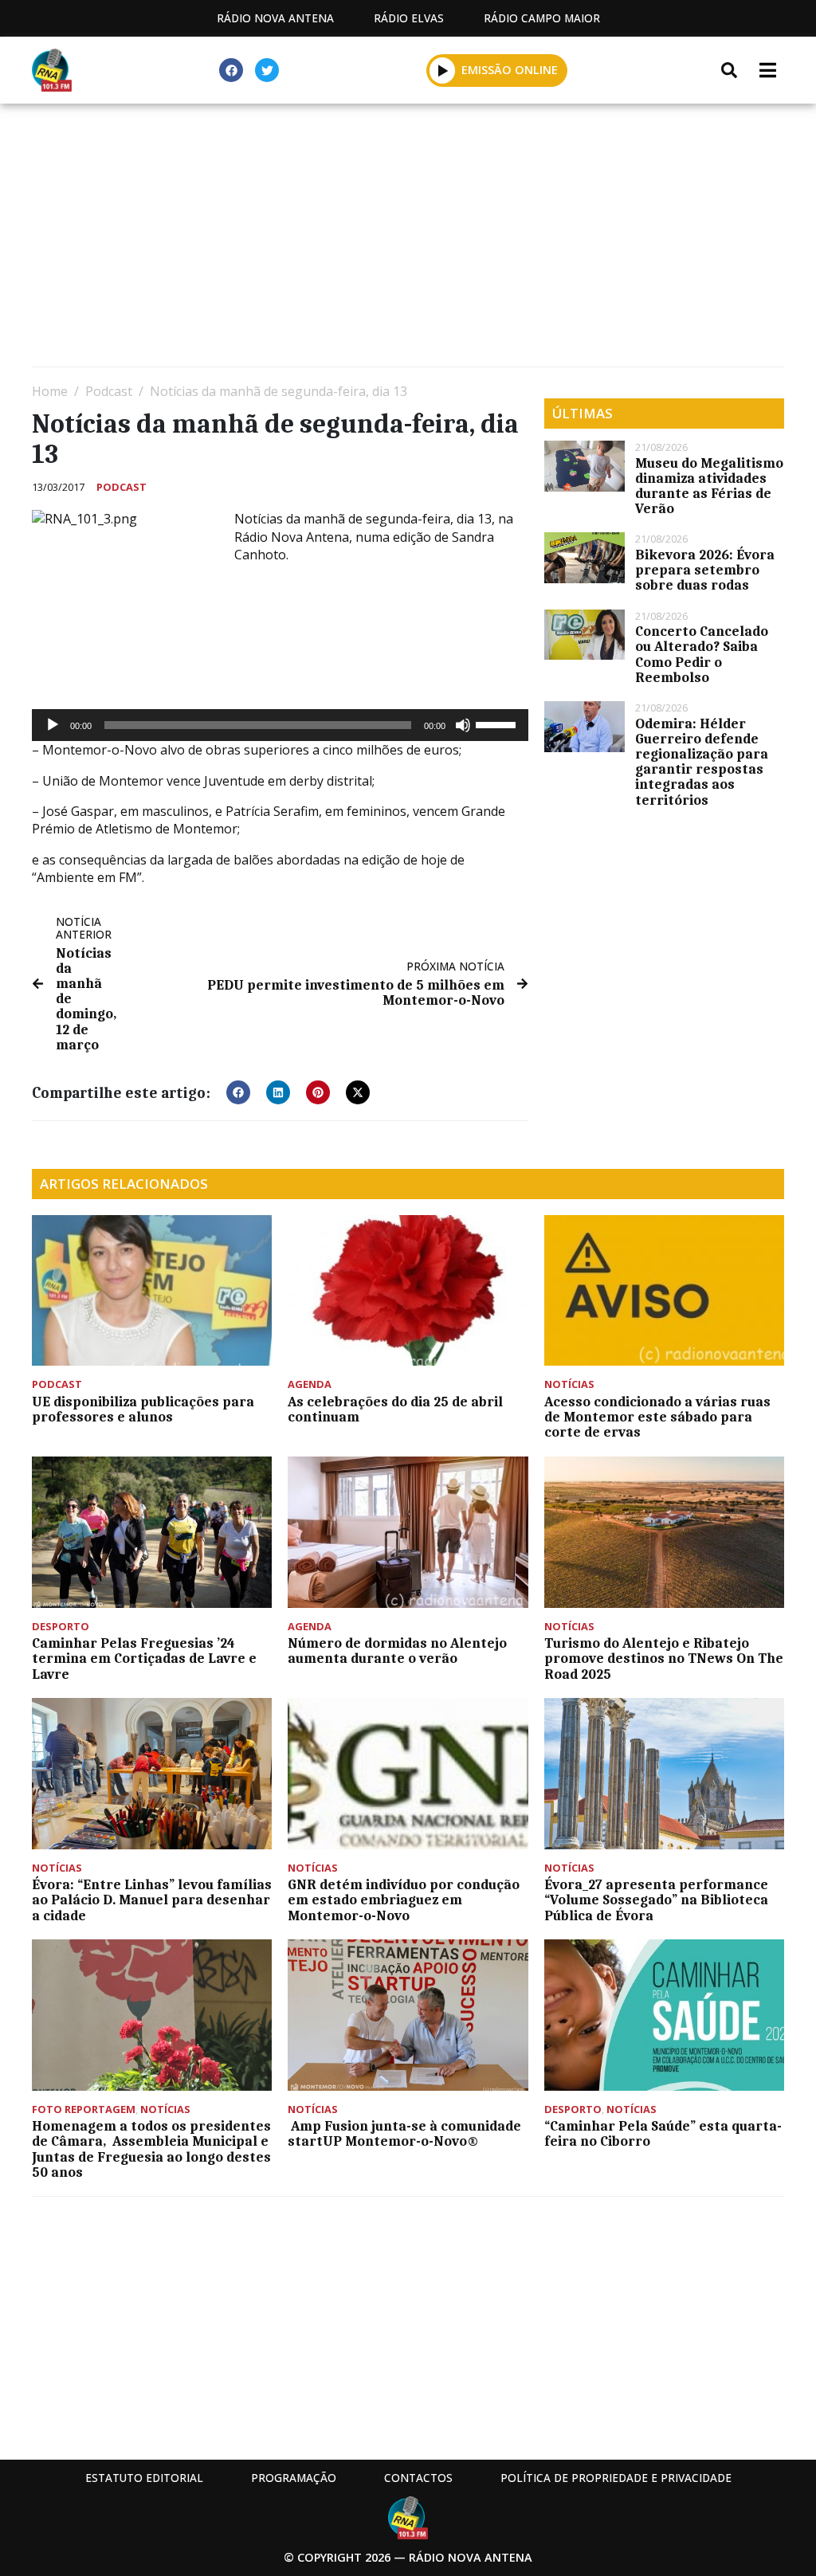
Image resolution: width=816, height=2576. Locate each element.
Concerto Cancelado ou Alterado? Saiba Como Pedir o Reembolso (702, 654)
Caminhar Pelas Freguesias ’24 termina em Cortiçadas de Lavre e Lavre (144, 1658)
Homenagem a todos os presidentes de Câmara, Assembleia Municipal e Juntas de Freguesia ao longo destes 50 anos (151, 2149)
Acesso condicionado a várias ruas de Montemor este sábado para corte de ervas (657, 1417)
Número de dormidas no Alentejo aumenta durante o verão (397, 1651)
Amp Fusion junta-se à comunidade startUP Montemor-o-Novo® (404, 2133)
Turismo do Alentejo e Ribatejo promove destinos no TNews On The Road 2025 (664, 1658)
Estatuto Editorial (144, 2478)
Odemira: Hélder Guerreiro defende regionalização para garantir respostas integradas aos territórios (702, 762)
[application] (280, 725)
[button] (443, 70)
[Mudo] (463, 725)
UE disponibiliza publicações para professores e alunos (143, 1409)
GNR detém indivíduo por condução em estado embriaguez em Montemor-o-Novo (404, 1900)
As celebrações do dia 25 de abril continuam (395, 1409)
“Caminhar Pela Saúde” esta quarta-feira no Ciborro (663, 2133)
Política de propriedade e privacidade (616, 2478)
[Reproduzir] (53, 725)
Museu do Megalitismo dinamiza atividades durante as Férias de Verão (709, 486)
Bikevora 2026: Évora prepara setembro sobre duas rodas (705, 570)
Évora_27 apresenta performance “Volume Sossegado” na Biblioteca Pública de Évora (656, 1900)
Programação (294, 2478)
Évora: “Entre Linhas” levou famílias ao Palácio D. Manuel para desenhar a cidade (152, 1900)
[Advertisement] (408, 239)
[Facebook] (231, 70)
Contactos (418, 2478)
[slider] (498, 723)
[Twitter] (267, 70)
